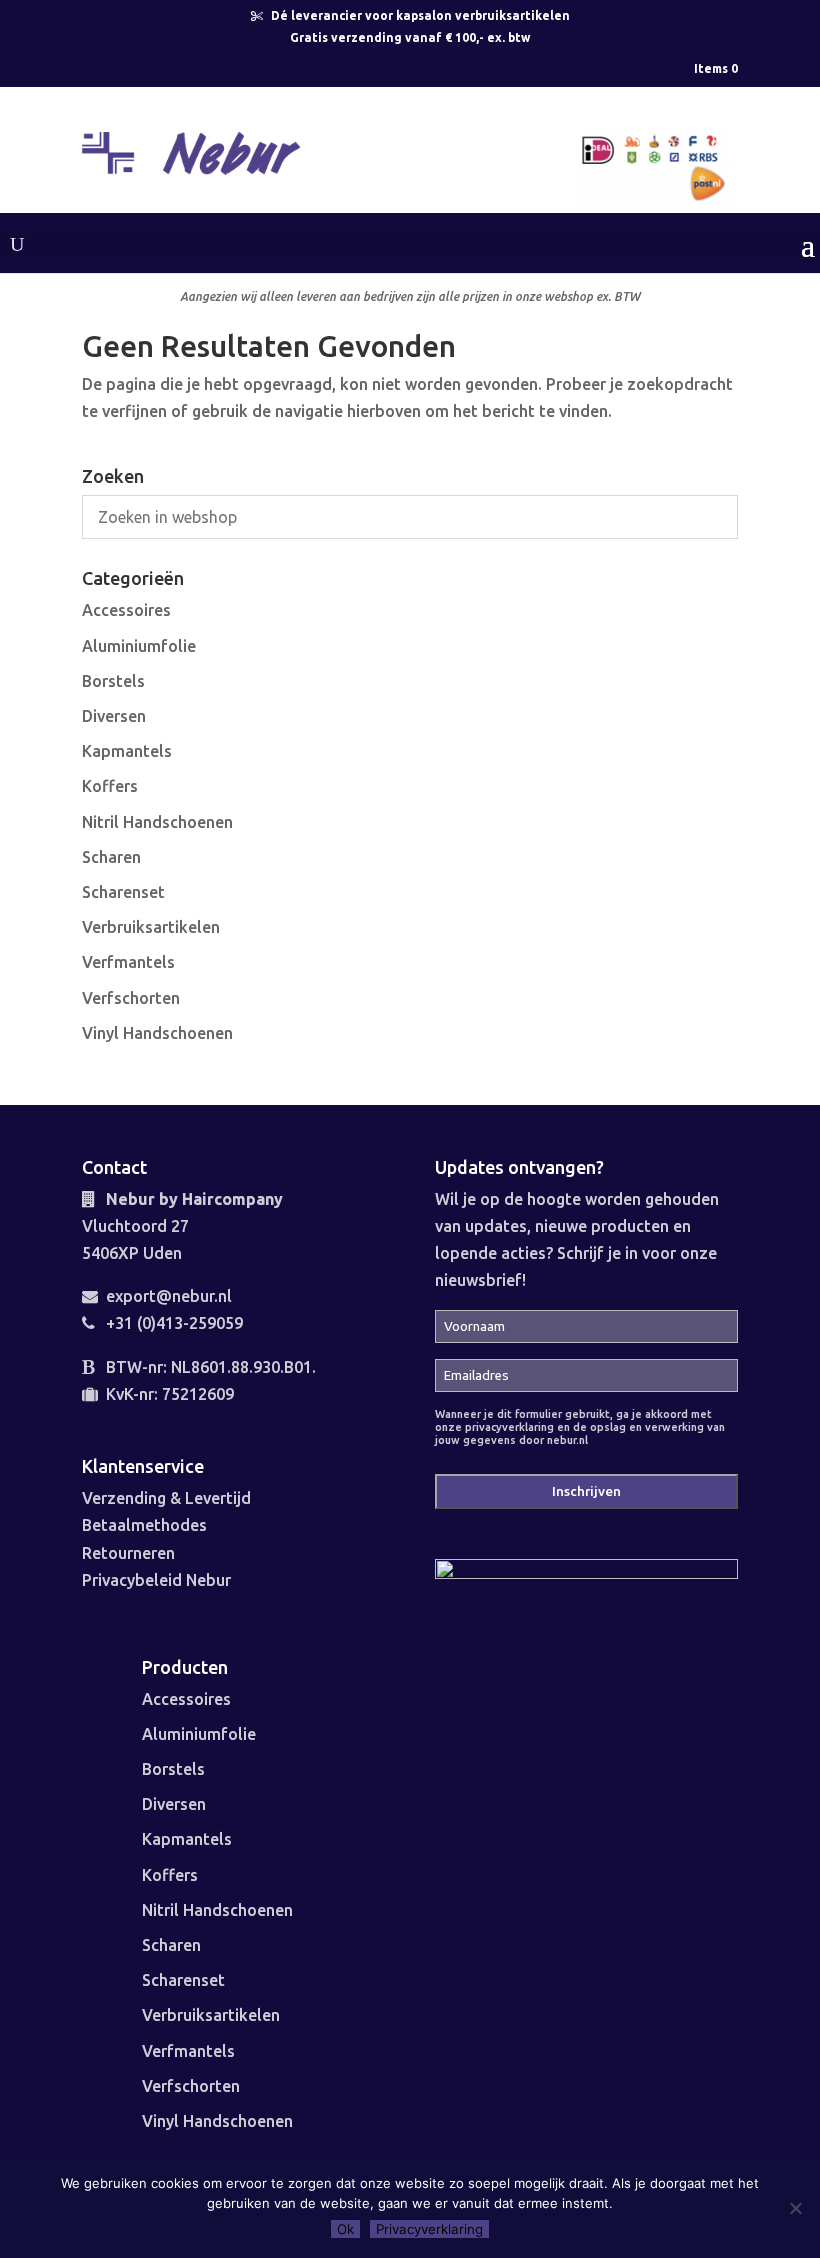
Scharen (111, 857)
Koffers (110, 786)
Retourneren (128, 1553)
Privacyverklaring (429, 2229)
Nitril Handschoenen (157, 822)
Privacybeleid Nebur (156, 1580)
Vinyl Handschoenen (157, 1033)
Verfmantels (128, 962)
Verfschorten (131, 998)
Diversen (114, 716)
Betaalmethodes (144, 1525)
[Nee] (795, 2208)
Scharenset (123, 892)
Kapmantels (127, 751)
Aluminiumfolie (139, 646)
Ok (345, 2229)
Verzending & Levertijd (166, 1498)
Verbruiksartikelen (151, 927)
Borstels (113, 681)
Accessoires (126, 610)
